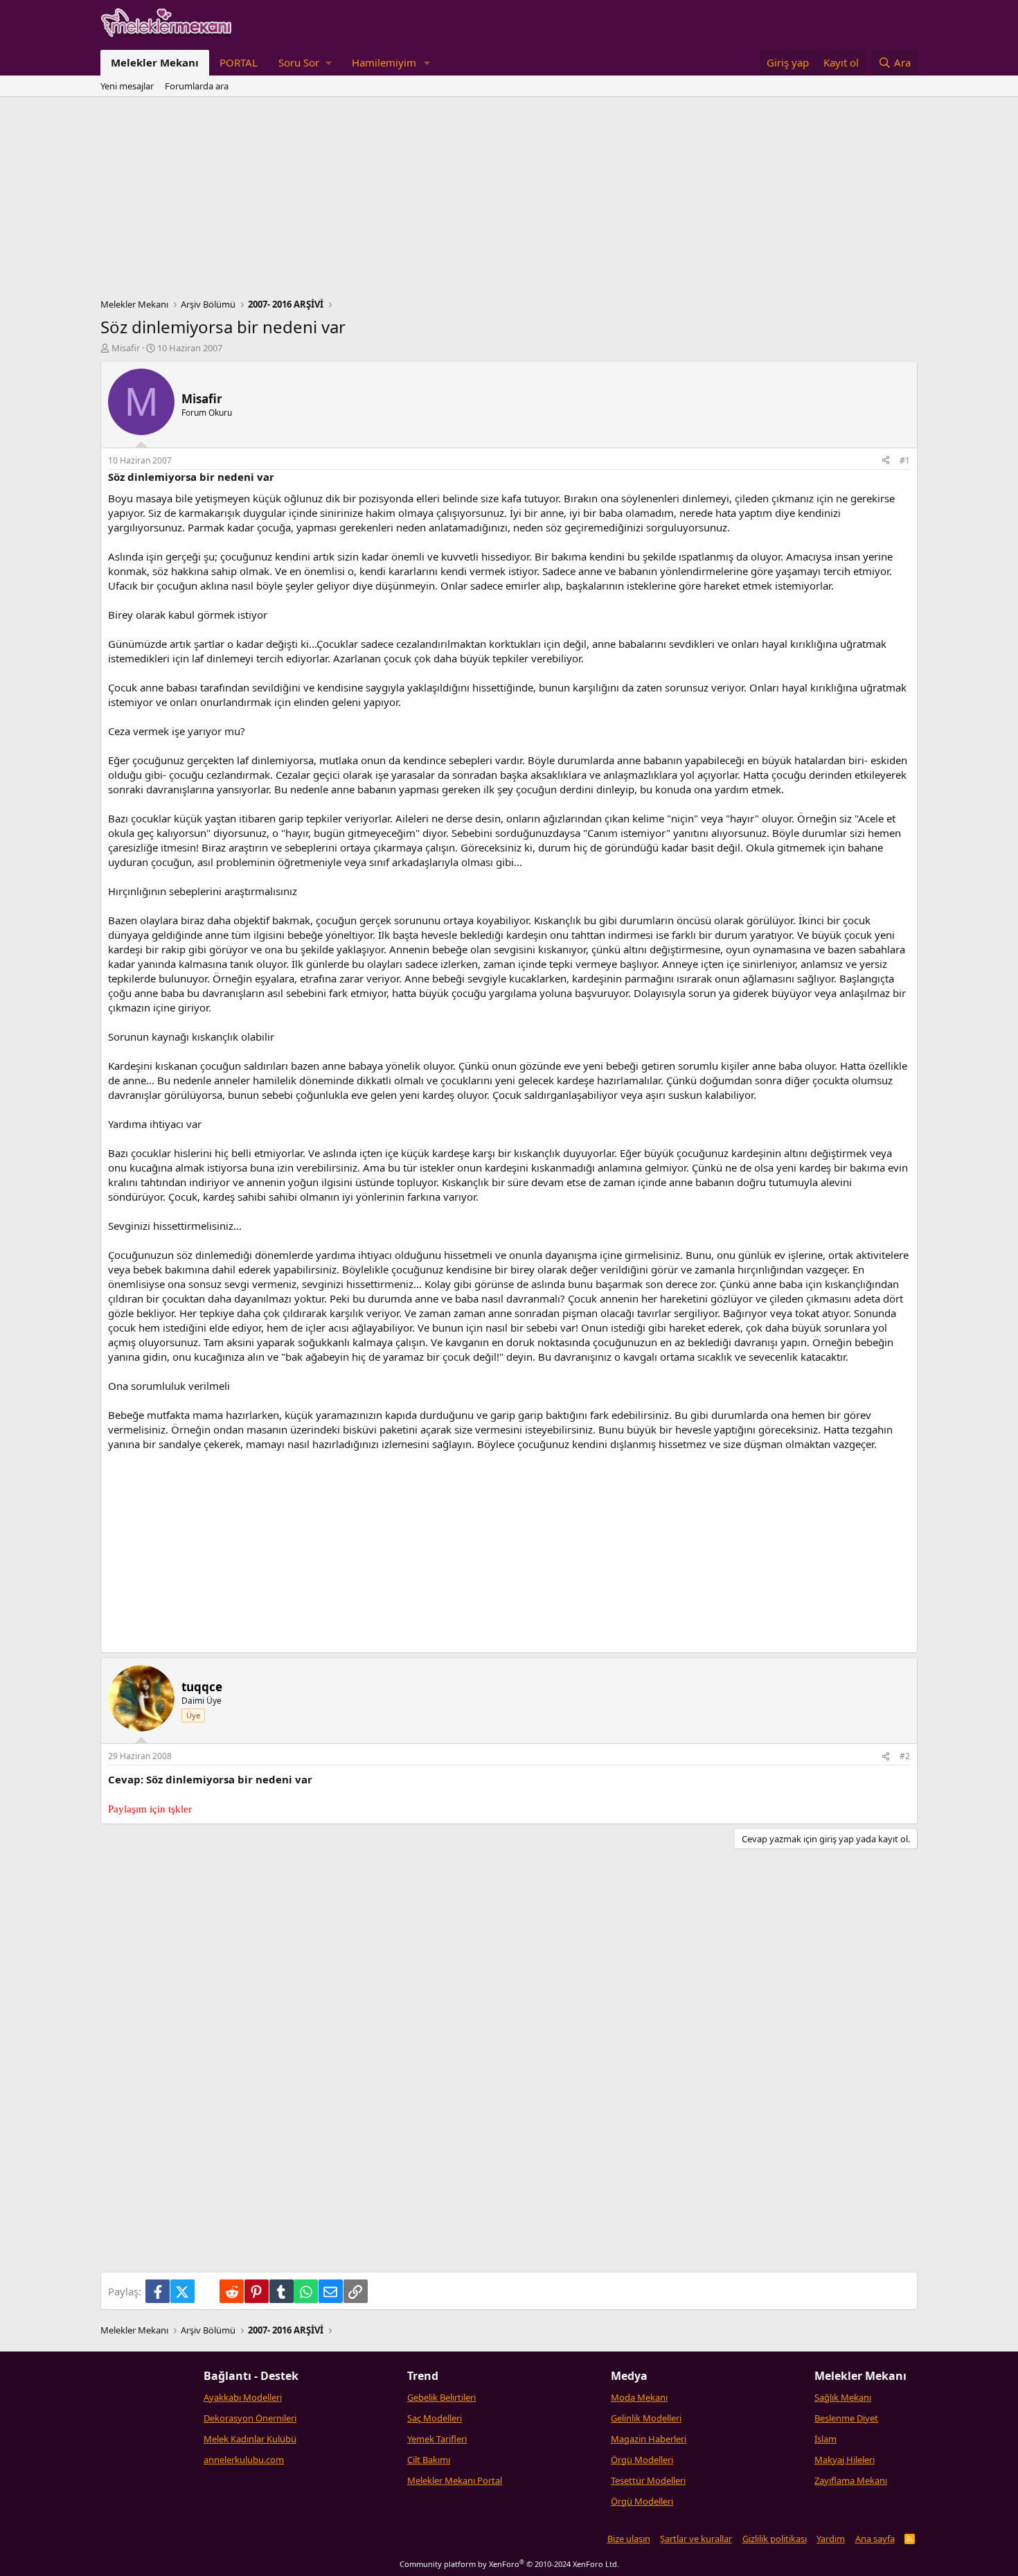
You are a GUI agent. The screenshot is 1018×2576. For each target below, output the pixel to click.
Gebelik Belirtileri (441, 2397)
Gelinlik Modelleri (646, 2418)
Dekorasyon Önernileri (250, 2418)
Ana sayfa (875, 2539)
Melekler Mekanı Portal (455, 2480)
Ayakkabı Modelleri (243, 2397)
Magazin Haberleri (649, 2439)
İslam (825, 2439)
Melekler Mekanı (155, 62)
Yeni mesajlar (127, 86)
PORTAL (239, 62)
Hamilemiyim (384, 62)
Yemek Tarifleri (437, 2439)
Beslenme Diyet (846, 2418)
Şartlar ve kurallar (696, 2539)
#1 (905, 460)
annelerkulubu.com (244, 2460)
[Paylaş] (886, 461)
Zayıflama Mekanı (851, 2480)
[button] (305, 63)
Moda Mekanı (639, 2397)
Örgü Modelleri (642, 2460)
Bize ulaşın (629, 2539)
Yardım (831, 2539)
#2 (905, 1756)
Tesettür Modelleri (648, 2480)
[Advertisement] (509, 201)
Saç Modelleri (435, 2418)
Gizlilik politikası (775, 2539)
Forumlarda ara (197, 86)
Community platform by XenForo (509, 2564)
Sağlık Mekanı (843, 2397)
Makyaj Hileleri (845, 2460)
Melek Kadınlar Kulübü (250, 2439)
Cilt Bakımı (429, 2460)
